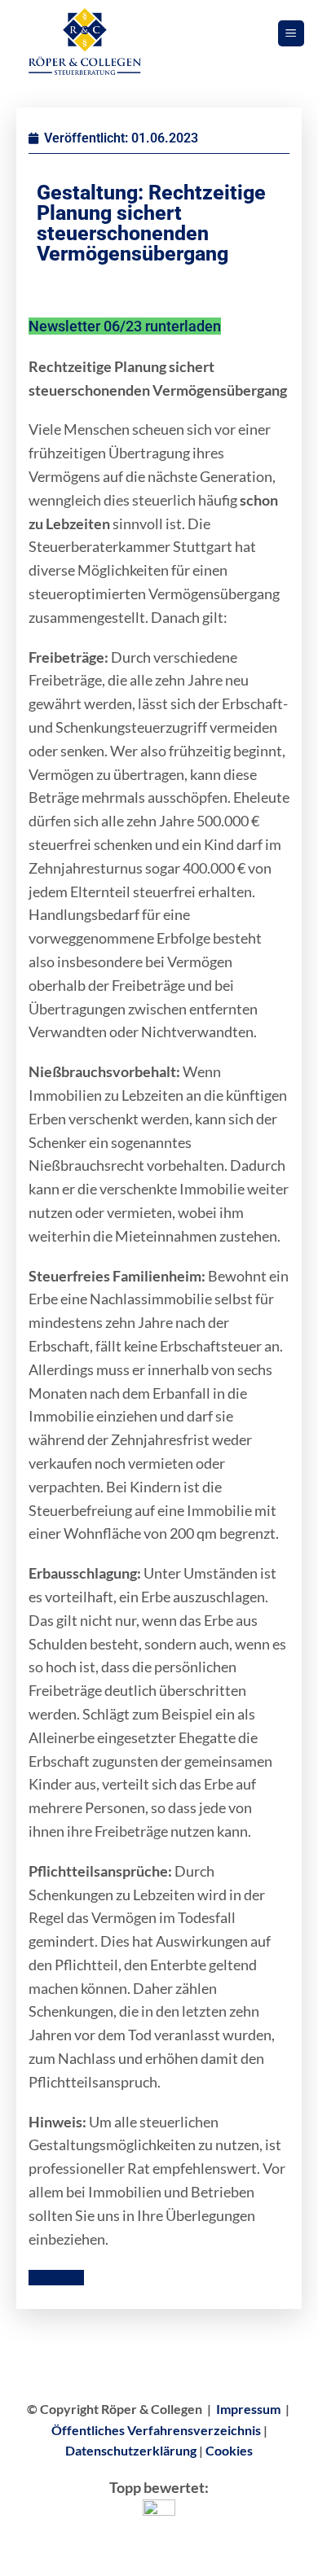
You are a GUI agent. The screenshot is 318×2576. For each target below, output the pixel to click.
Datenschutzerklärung (131, 2450)
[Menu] (291, 34)
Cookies (229, 2450)
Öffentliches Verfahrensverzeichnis (156, 2430)
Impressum (248, 2409)
